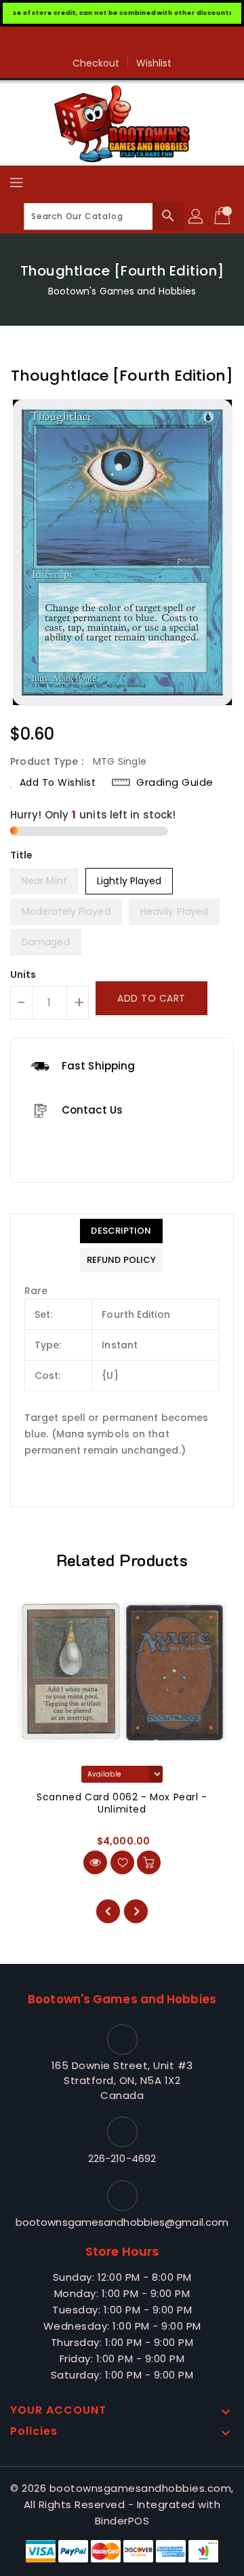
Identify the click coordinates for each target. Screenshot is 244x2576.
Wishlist (154, 63)
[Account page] (197, 216)
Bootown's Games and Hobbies (122, 291)
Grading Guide (175, 782)
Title (22, 855)
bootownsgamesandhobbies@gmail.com (122, 2222)
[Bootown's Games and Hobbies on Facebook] (122, 42)
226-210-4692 (122, 2158)
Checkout (96, 63)
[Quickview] (95, 1862)
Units (23, 974)
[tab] (121, 1231)
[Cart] (224, 216)
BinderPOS (122, 2521)
